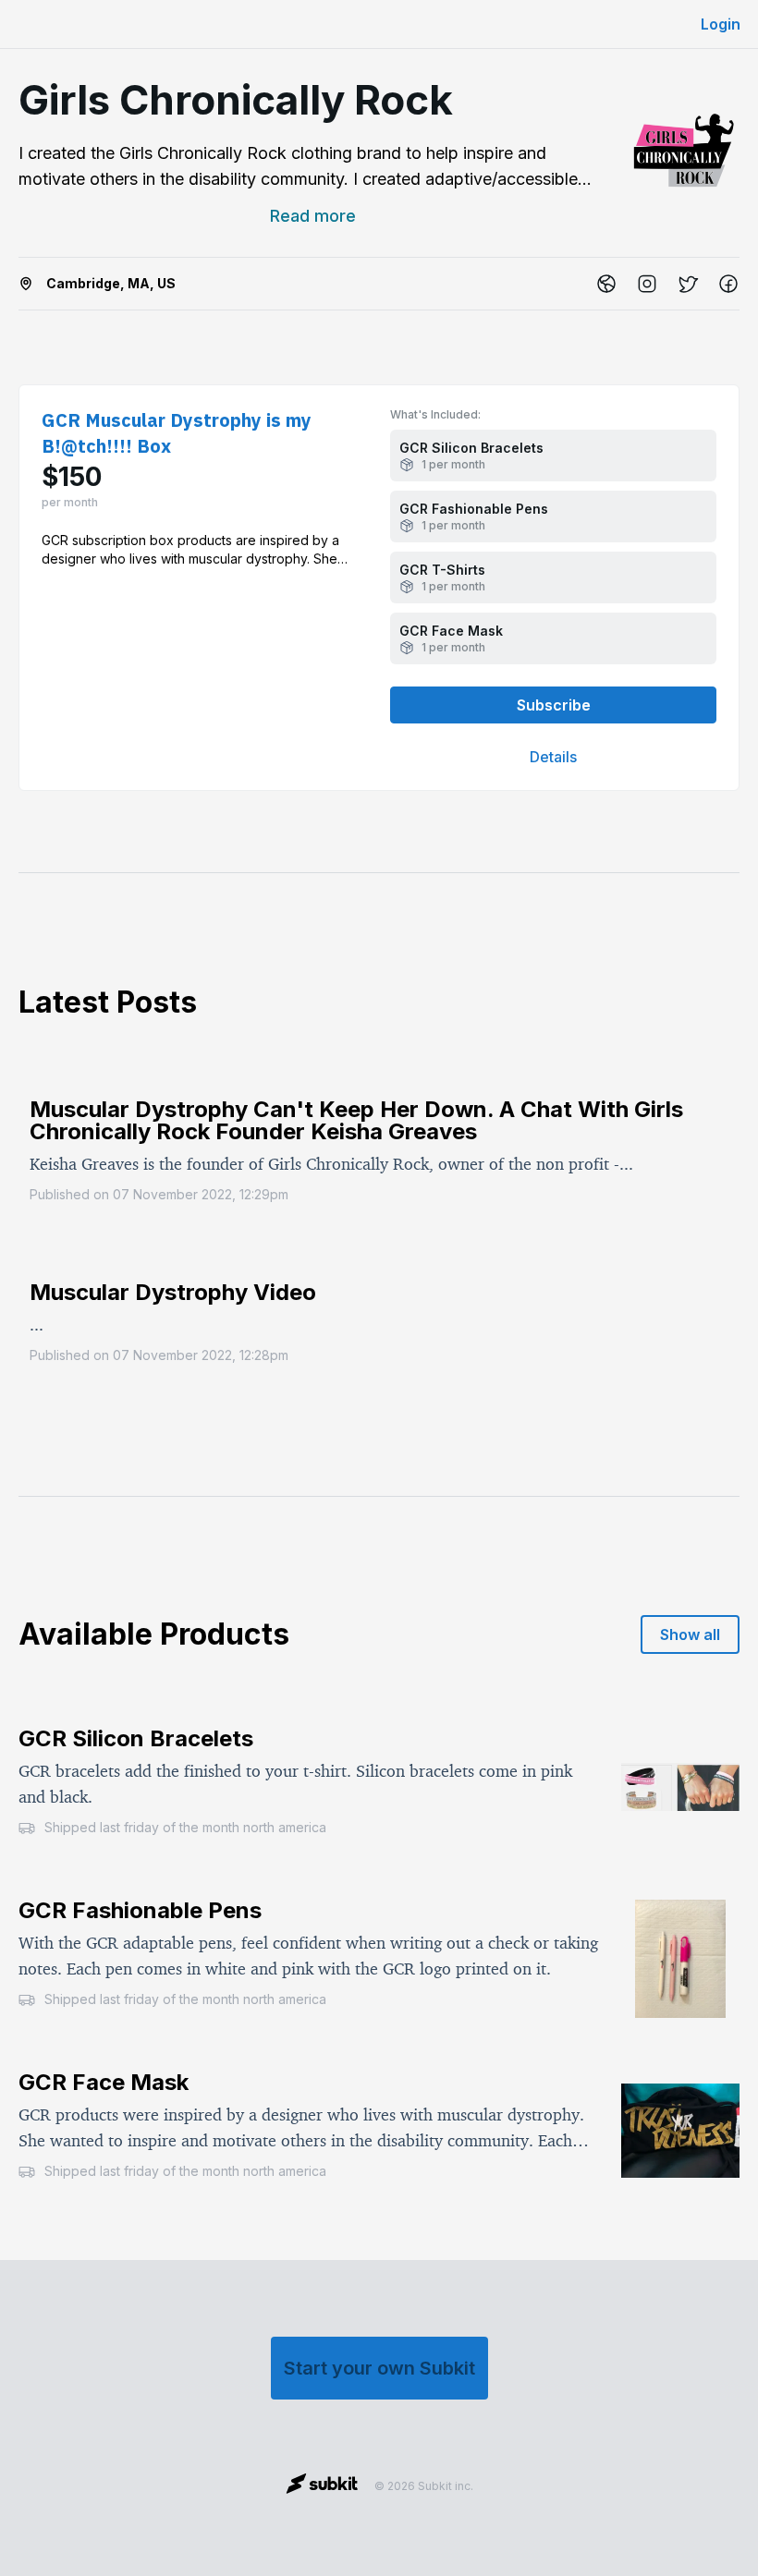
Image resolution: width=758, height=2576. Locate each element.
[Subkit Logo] (322, 2486)
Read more (313, 216)
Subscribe (554, 705)
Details (553, 757)
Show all (690, 1634)
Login (721, 24)
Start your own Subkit (379, 2368)
